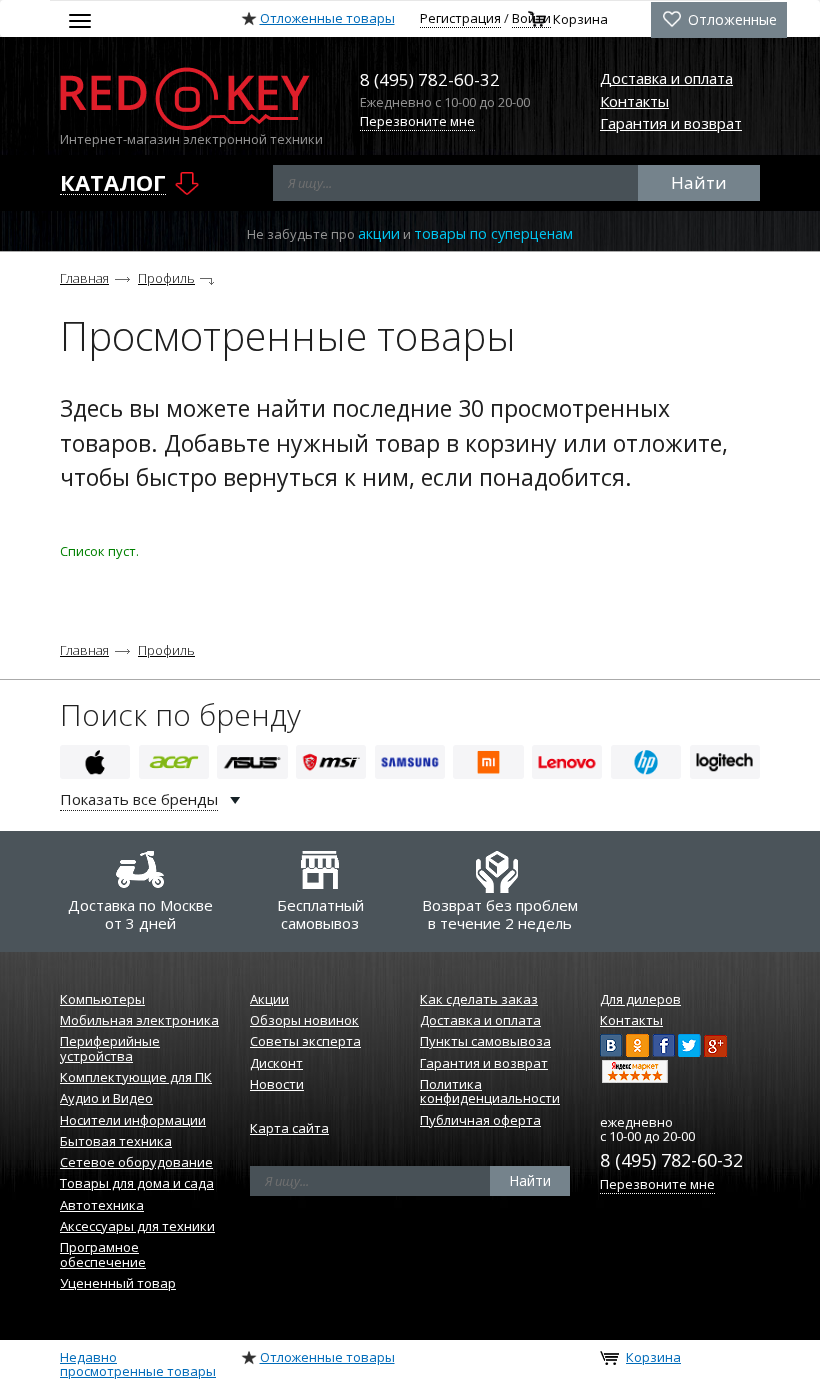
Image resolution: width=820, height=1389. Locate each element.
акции (379, 233)
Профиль (166, 278)
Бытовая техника (116, 1141)
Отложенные (730, 19)
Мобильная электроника (139, 1020)
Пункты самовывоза (485, 1041)
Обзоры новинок (304, 1020)
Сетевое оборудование (136, 1162)
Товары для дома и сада (137, 1183)
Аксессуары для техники (137, 1226)
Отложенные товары (327, 18)
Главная (84, 278)
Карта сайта (289, 1128)
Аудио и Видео (106, 1098)
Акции (269, 999)
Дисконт (276, 1063)
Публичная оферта (480, 1120)
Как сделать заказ (479, 999)
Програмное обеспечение (103, 1254)
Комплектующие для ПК (136, 1077)
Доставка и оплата (666, 78)
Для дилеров (640, 999)
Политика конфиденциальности (490, 1091)
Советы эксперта (305, 1041)
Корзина (580, 20)
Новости (277, 1084)
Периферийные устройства (110, 1048)
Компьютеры (102, 999)
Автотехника (102, 1205)
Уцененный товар (118, 1283)
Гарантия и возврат (671, 123)
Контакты (634, 101)
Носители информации (133, 1120)
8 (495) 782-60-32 (671, 1160)
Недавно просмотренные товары (138, 1364)
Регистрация (460, 18)
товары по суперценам (493, 233)
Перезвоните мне (417, 121)
